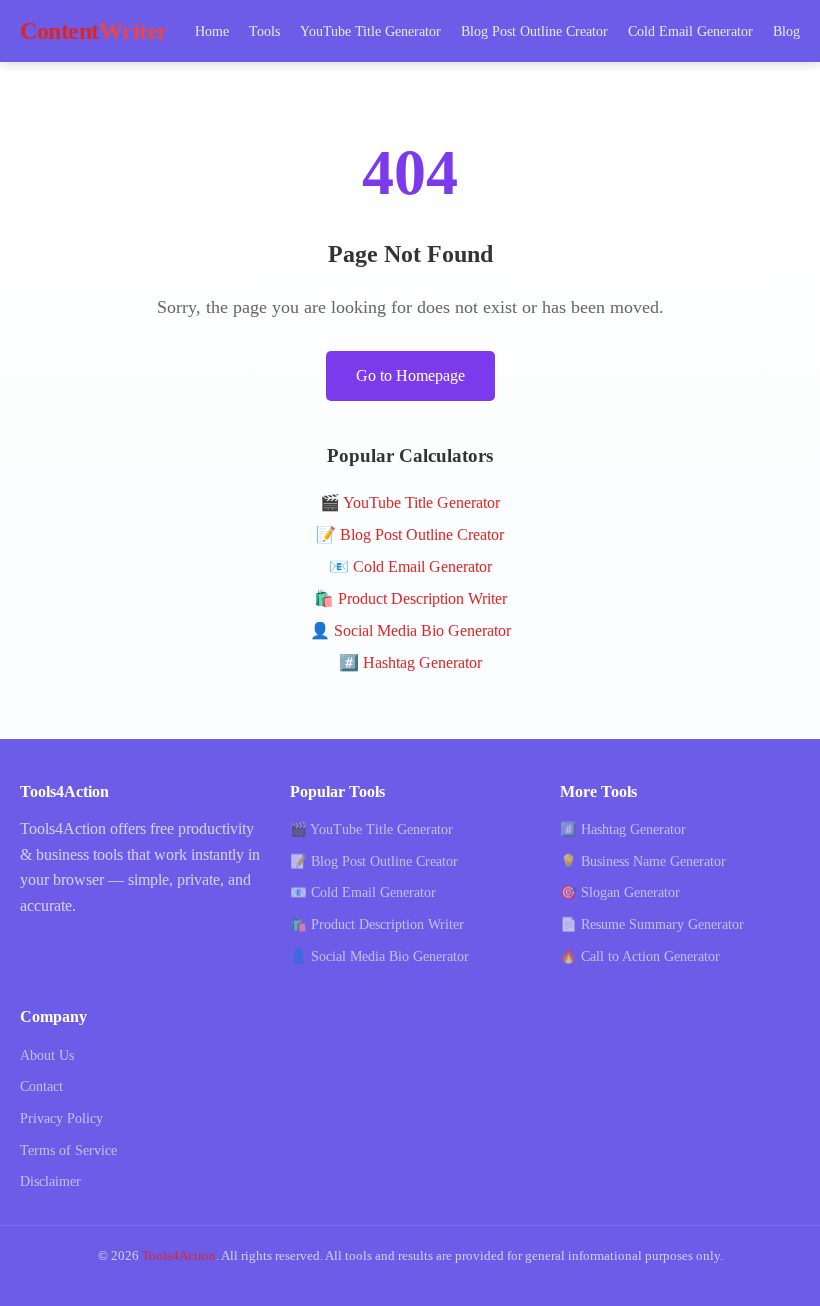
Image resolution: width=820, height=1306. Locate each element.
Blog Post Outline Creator (534, 31)
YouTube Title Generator (370, 31)
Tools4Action (179, 1256)
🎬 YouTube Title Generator (410, 502)
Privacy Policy (61, 1118)
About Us (47, 1055)
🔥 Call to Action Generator (640, 956)
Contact (41, 1086)
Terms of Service (68, 1150)
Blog (786, 31)
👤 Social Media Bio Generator (410, 630)
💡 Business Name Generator (643, 861)
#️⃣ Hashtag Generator (410, 662)
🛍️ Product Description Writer (410, 598)
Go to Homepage (410, 375)
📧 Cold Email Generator (410, 566)
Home (212, 31)
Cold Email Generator (690, 31)
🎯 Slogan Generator (620, 892)
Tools (264, 31)
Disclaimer (50, 1181)
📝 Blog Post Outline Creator (410, 534)
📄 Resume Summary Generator (652, 924)
